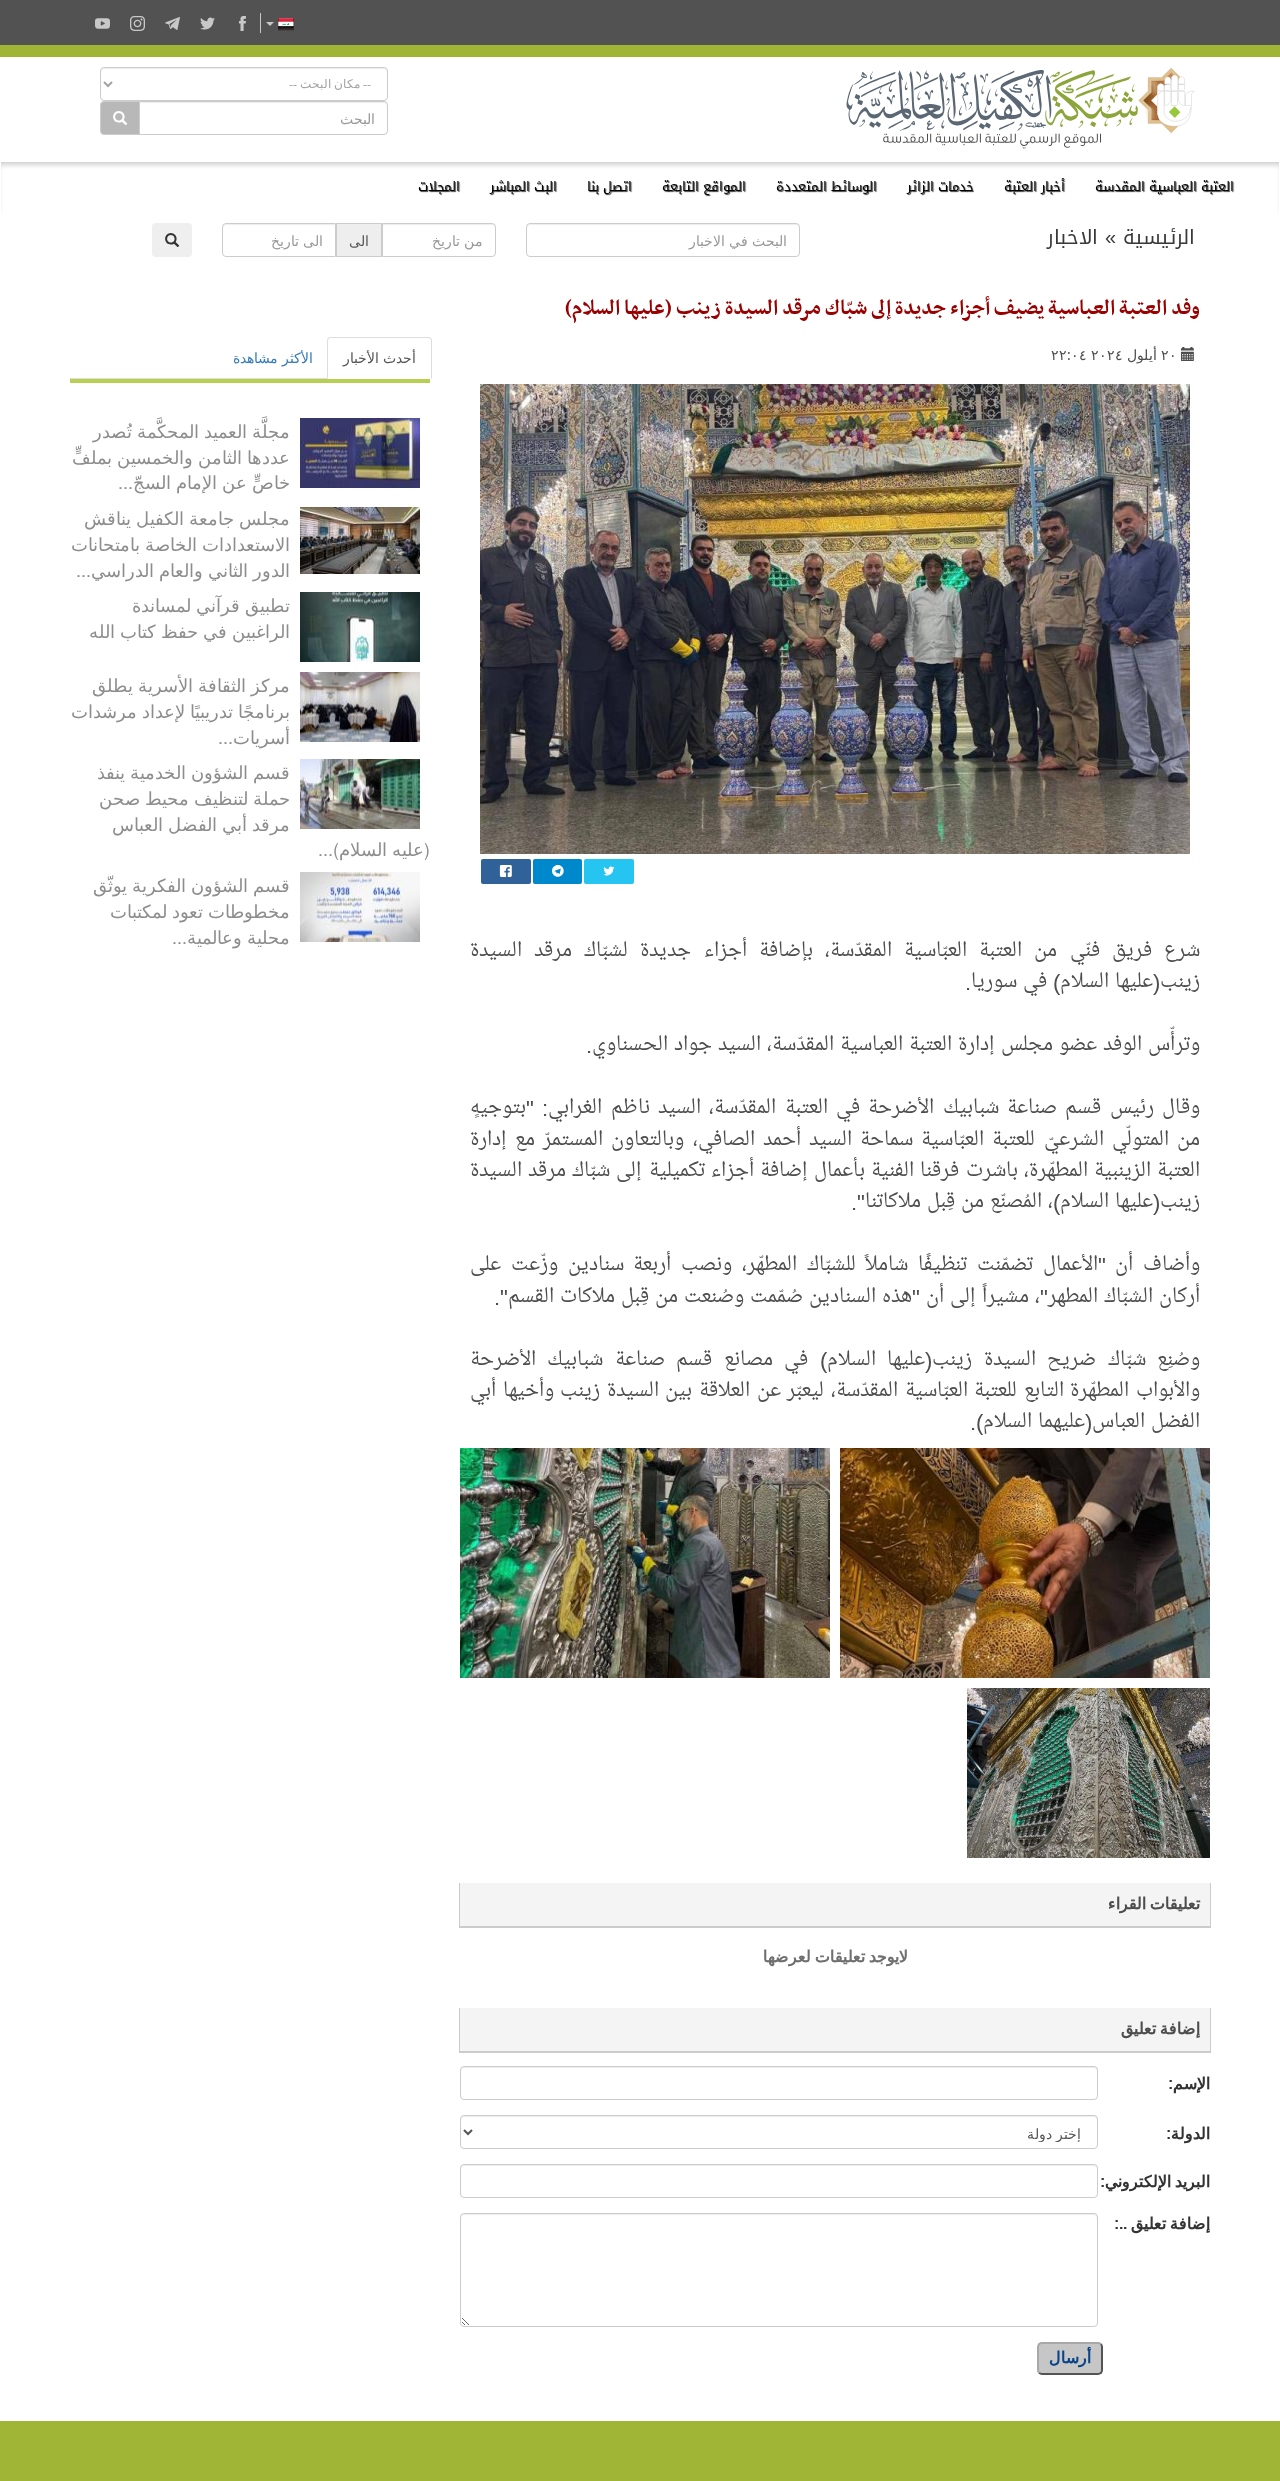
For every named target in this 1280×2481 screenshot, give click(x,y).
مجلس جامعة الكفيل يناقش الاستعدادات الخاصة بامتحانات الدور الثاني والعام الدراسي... (180, 542)
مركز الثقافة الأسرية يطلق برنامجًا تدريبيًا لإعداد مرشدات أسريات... (180, 709)
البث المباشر (523, 186)
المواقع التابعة (704, 186)
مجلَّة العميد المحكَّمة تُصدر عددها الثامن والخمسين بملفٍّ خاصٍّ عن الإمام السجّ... (181, 455)
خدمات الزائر (940, 186)
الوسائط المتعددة (826, 186)
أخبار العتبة (1034, 186)
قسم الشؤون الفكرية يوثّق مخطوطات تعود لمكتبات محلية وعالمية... (191, 909)
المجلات (439, 186)
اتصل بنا (609, 186)
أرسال (1070, 2357)
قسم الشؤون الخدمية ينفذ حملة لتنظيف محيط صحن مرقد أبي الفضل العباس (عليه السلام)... (263, 809)
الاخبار (1072, 237)
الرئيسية (1159, 237)
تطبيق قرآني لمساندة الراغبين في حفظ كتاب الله (189, 617)
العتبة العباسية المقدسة (1164, 186)
